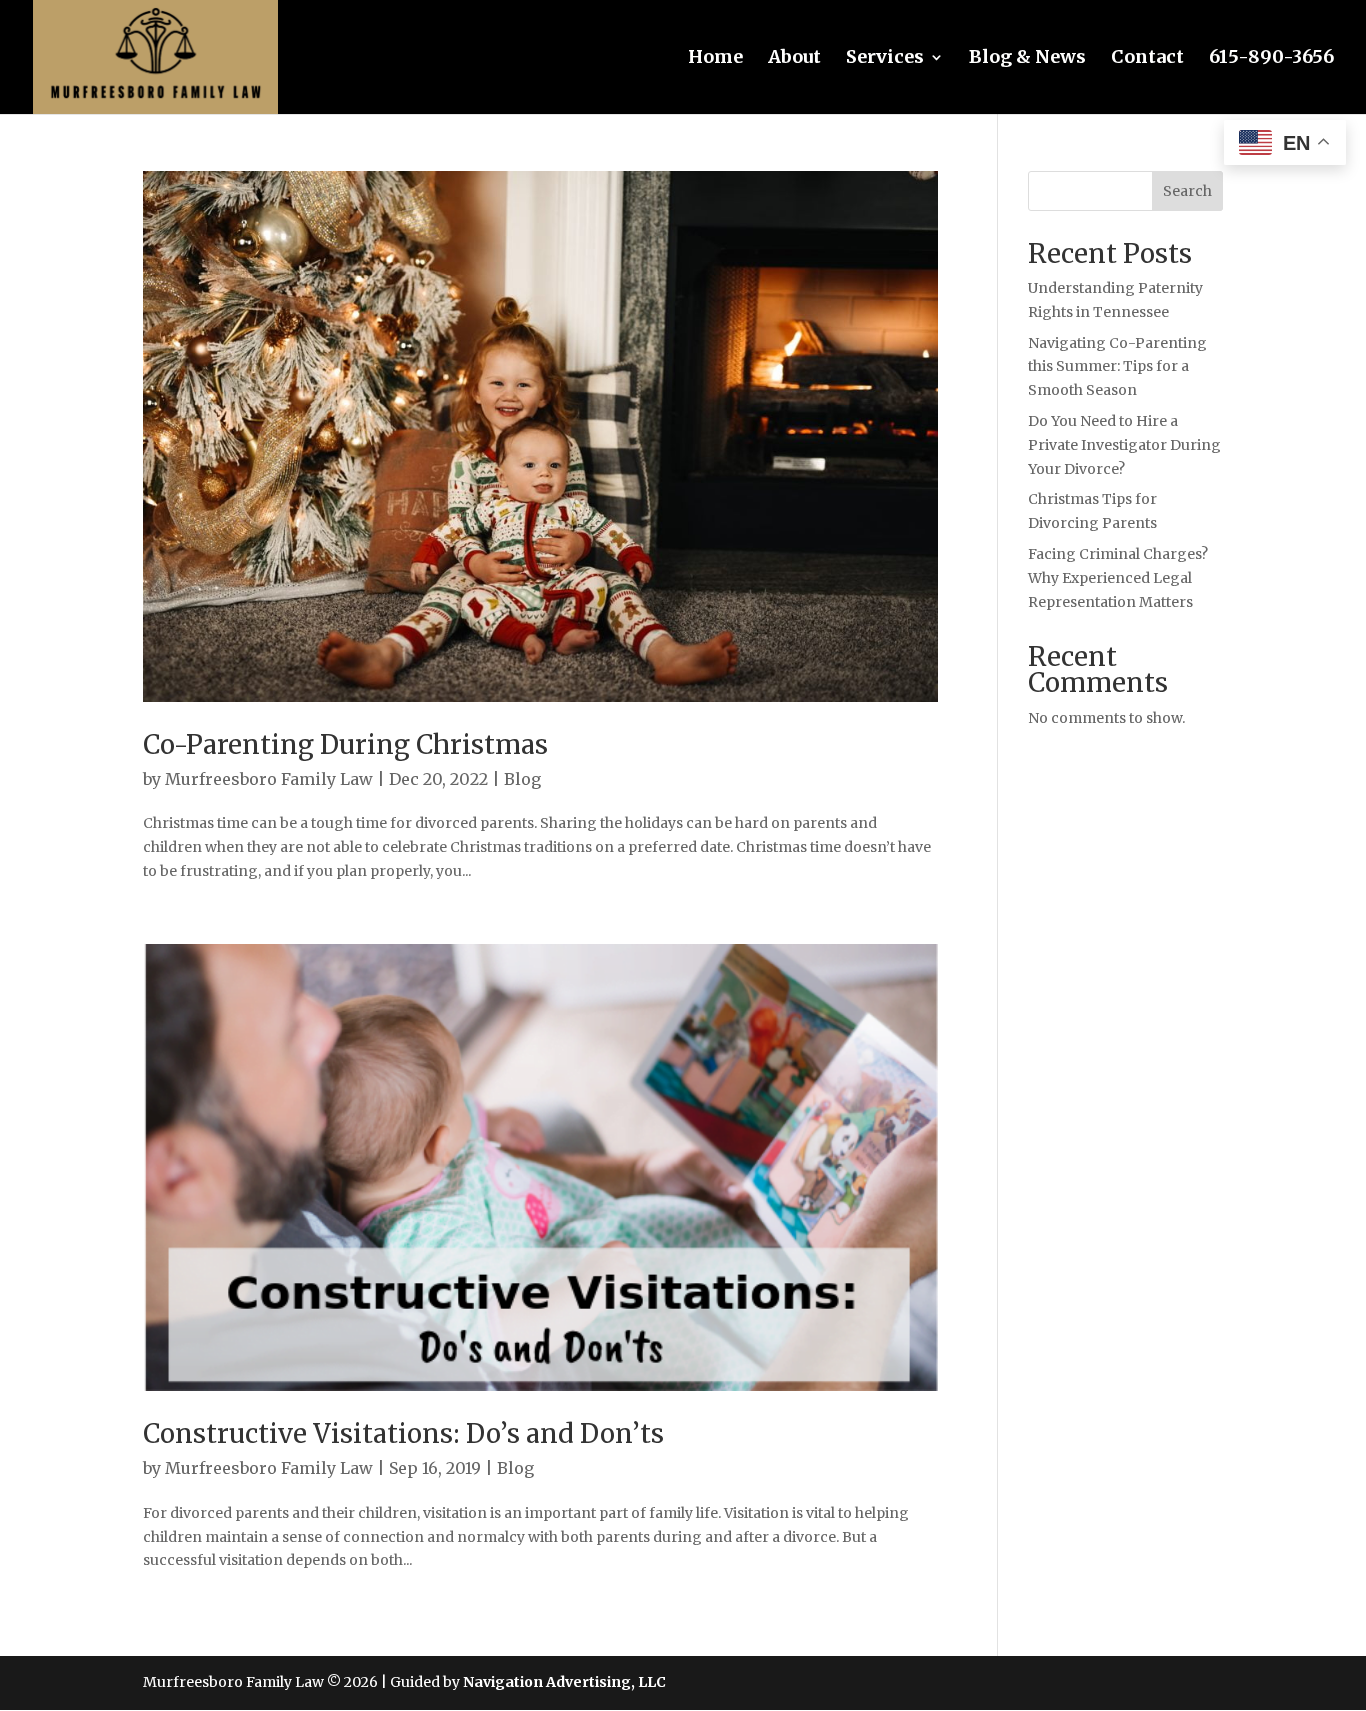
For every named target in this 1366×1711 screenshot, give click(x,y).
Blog (522, 779)
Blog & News (1027, 59)
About (794, 59)
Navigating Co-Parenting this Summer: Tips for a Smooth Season (1117, 367)
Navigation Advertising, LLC (564, 1682)
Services (885, 59)
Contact (1147, 59)
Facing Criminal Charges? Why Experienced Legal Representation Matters (1118, 578)
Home (715, 59)
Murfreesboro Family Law (269, 779)
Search (1187, 191)
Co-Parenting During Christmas (345, 744)
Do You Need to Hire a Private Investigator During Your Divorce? (1124, 445)
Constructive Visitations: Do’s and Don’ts (403, 1433)
